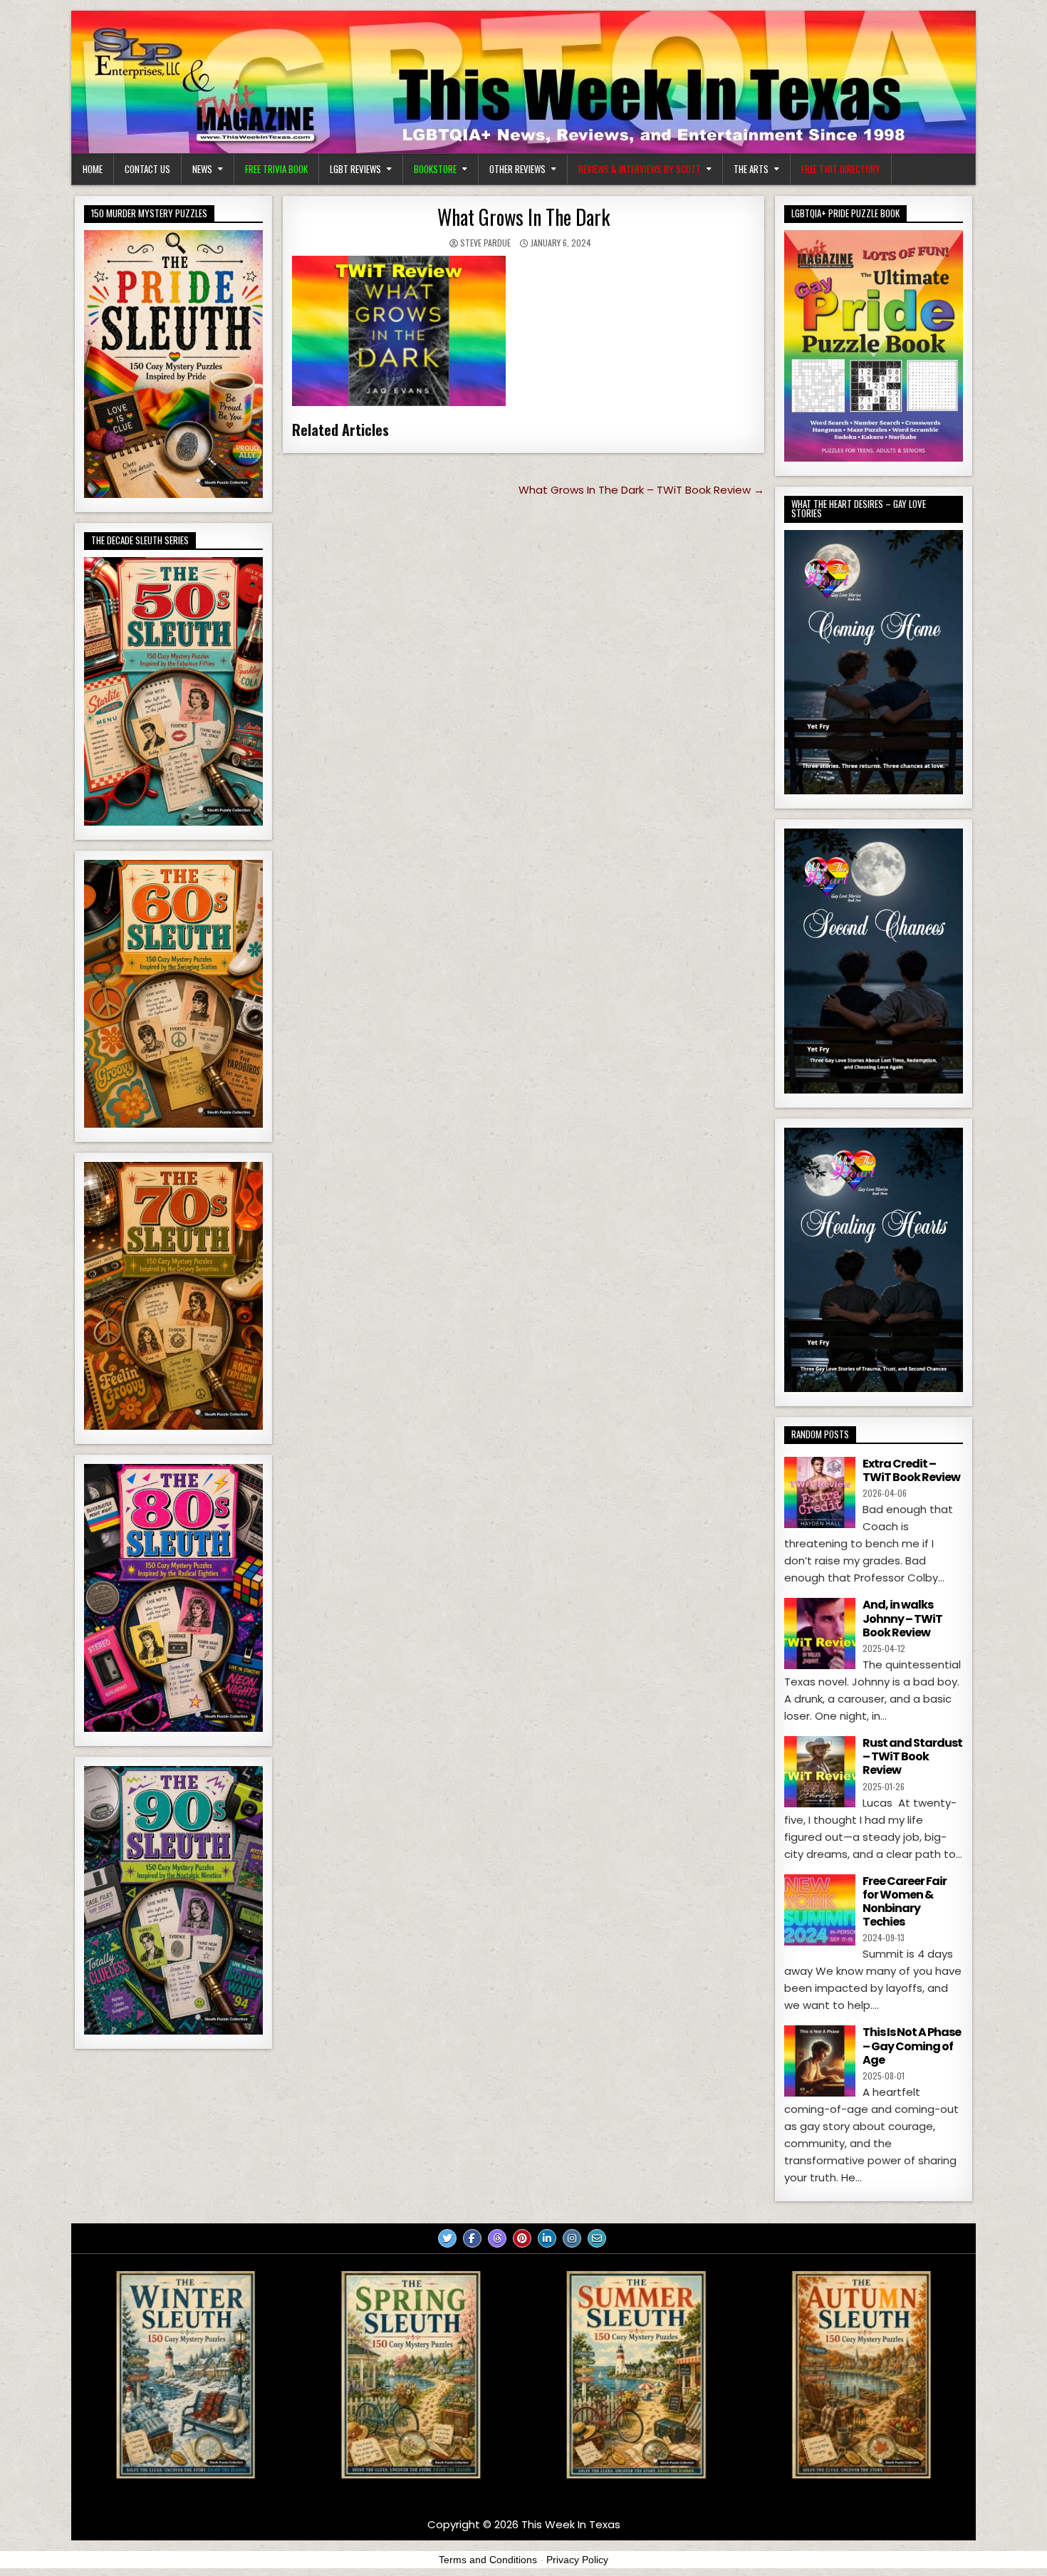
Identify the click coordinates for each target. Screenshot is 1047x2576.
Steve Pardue (485, 243)
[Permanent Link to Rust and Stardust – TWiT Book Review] (820, 1772)
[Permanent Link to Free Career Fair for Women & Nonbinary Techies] (820, 1910)
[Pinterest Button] (522, 2238)
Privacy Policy (577, 2560)
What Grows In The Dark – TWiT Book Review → (641, 490)
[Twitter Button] (447, 2238)
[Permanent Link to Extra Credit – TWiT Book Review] (820, 1492)
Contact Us (147, 169)
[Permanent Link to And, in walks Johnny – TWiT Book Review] (820, 1634)
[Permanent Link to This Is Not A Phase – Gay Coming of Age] (820, 2061)
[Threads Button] (497, 2238)
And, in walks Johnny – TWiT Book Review (902, 1618)
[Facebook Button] (472, 2238)
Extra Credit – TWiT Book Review (911, 1470)
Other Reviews (517, 169)
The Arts (751, 169)
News (202, 169)
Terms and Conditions (488, 2560)
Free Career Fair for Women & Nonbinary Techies (905, 1902)
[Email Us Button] (597, 2238)
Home (93, 169)
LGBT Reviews (355, 169)
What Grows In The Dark (523, 217)
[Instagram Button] (572, 2238)
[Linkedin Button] (547, 2238)
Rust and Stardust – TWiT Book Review (912, 1756)
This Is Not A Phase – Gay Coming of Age (912, 2046)
